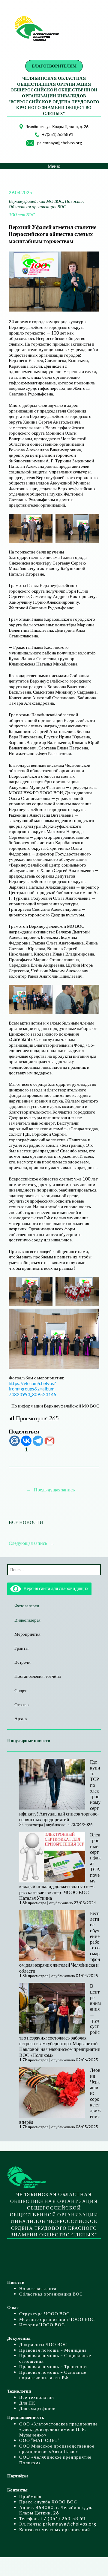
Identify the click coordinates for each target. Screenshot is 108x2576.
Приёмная (30, 2496)
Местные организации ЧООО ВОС (57, 2319)
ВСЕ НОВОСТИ (26, 1522)
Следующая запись (28, 1543)
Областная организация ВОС (37, 206)
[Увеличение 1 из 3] (45, 1284)
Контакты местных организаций (55, 2529)
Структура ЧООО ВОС (44, 2313)
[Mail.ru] (15, 1441)
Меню (54, 166)
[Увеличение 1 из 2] (45, 522)
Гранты (21, 1648)
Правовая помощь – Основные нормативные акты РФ (53, 2375)
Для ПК (27, 2403)
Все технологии (37, 2397)
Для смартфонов (37, 2408)
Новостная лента (38, 2288)
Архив (21, 1718)
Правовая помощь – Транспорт (53, 2366)
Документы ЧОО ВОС (43, 2344)
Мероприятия (27, 1634)
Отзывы (22, 1704)
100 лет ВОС (22, 214)
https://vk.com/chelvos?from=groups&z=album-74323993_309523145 (33, 1389)
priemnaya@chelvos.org (60, 143)
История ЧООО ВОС (42, 2324)
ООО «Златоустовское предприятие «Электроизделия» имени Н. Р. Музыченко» (58, 2429)
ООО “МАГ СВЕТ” (39, 2440)
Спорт (20, 1690)
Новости (74, 201)
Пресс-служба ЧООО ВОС (48, 2502)
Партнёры (18, 2476)
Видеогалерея (27, 1620)
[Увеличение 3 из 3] (91, 1316)
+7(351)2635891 (58, 134)
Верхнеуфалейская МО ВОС (36, 201)
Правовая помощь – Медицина (53, 2350)
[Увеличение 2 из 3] (91, 1284)
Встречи (22, 1662)
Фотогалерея (27, 1606)
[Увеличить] (15, 132)
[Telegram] (38, 1441)
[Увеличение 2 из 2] (91, 522)
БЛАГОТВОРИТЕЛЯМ (54, 66)
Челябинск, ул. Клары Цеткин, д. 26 (57, 126)
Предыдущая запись (54, 1489)
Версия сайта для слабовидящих (55, 1588)
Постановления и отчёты (38, 1676)
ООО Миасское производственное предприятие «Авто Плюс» (57, 2449)
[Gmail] (50, 1441)
